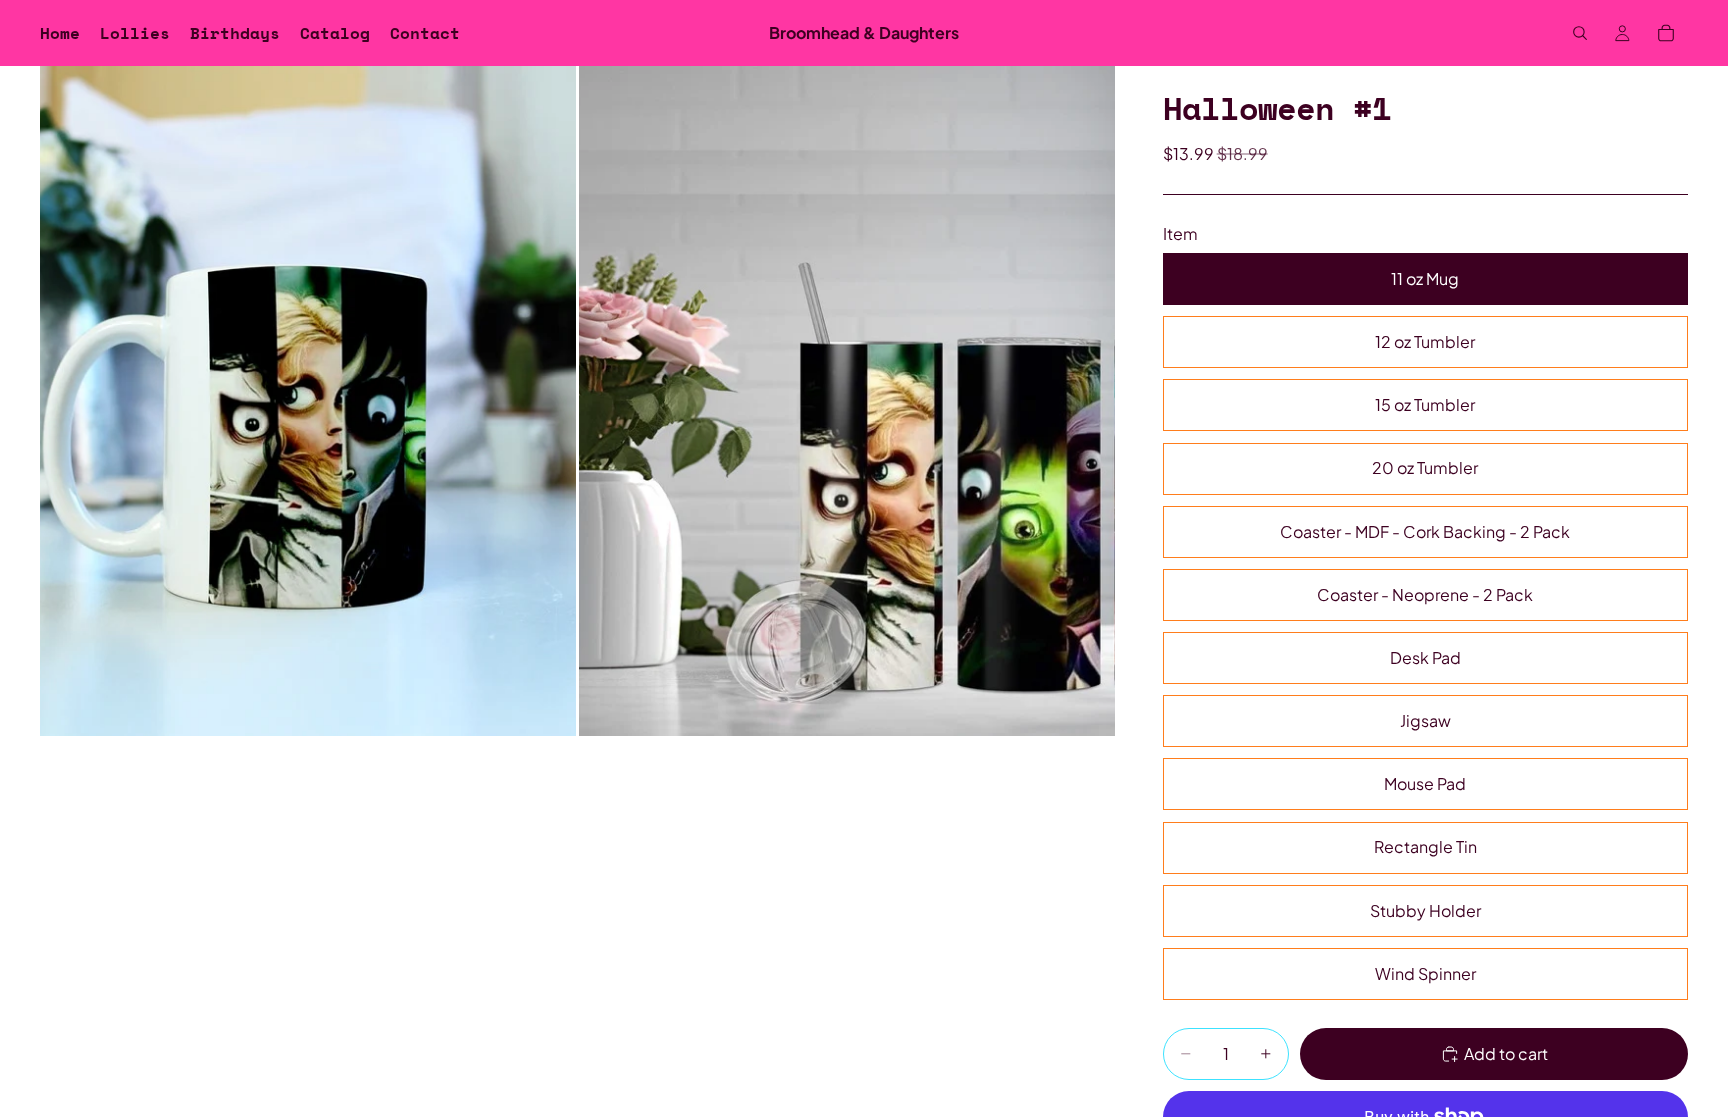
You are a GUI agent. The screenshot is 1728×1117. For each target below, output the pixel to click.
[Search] (1580, 33)
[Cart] (1666, 33)
